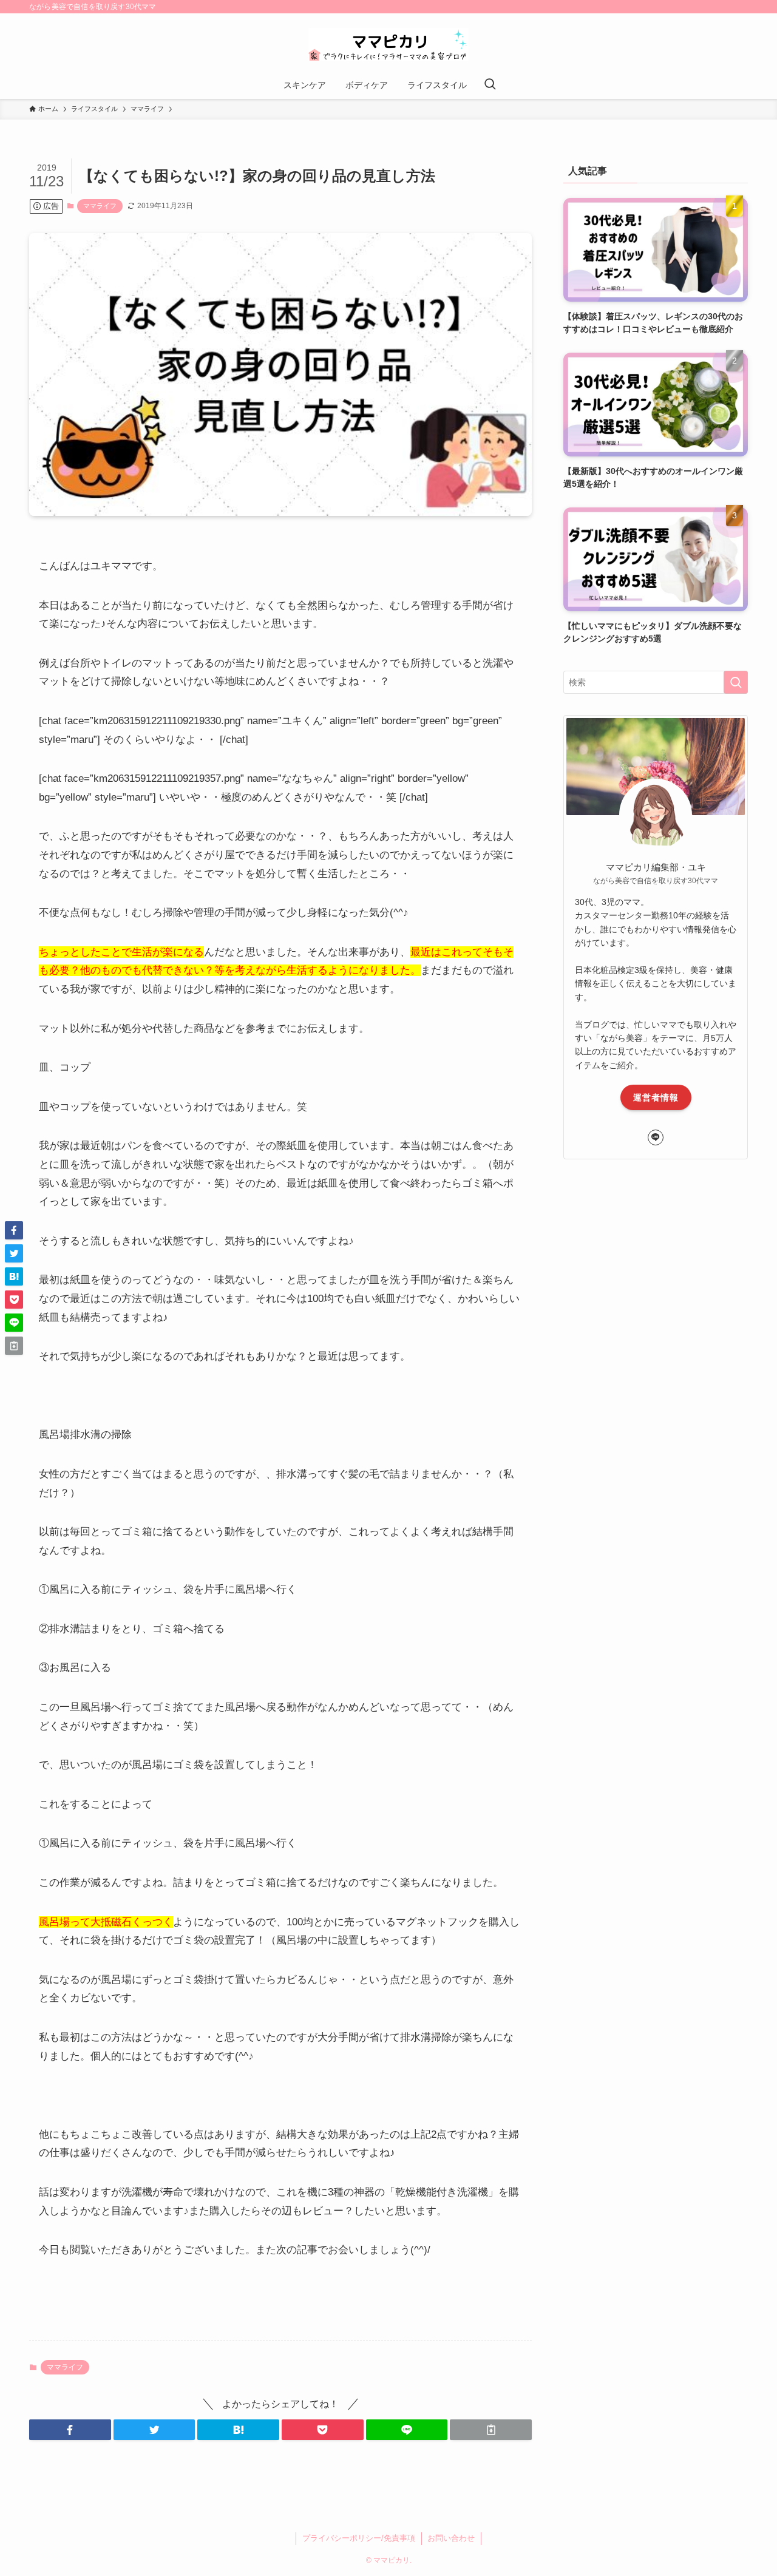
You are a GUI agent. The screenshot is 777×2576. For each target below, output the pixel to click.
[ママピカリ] (388, 45)
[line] (656, 1137)
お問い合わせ (451, 2538)
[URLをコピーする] (491, 2430)
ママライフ (100, 206)
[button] (70, 2430)
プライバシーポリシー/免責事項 (359, 2538)
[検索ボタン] (490, 85)
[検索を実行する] (736, 682)
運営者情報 (656, 1097)
